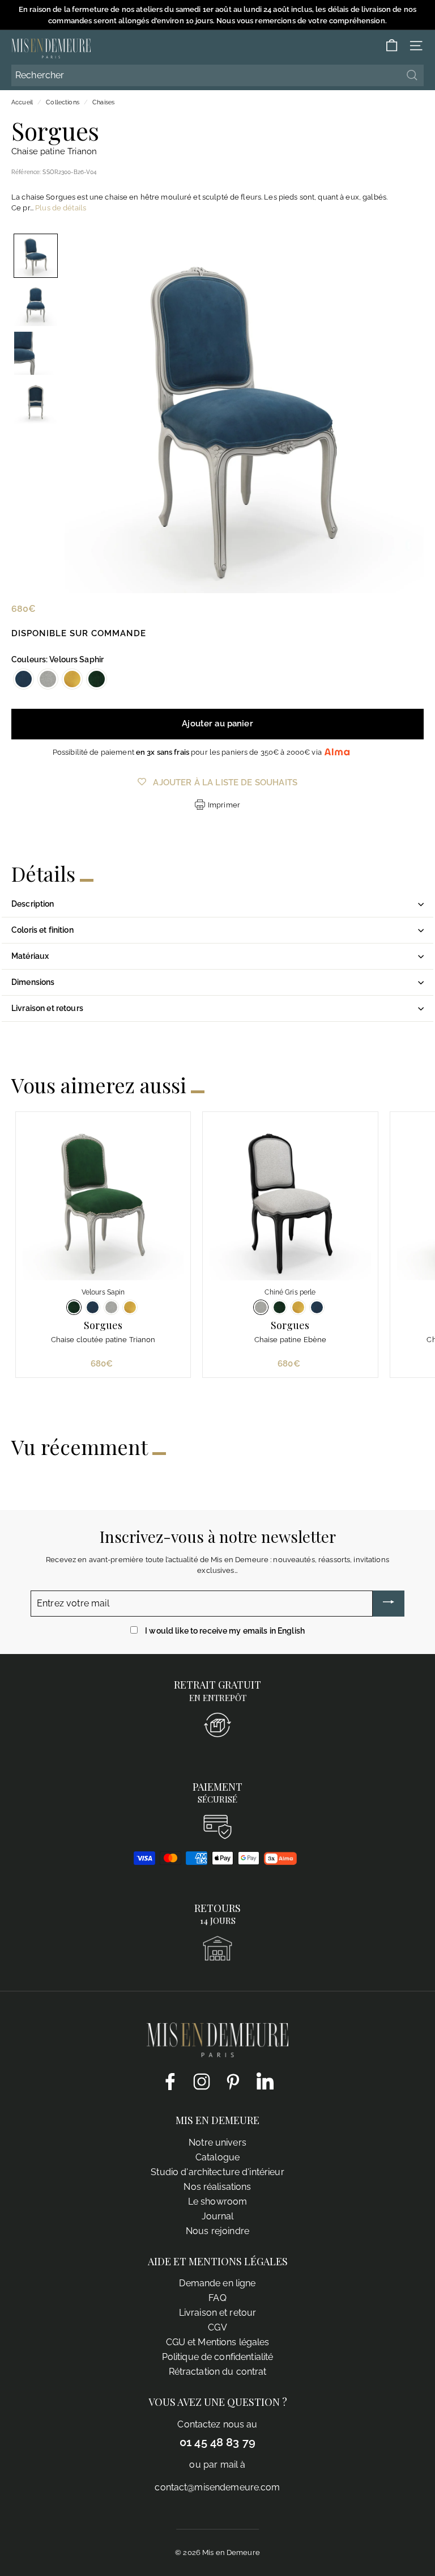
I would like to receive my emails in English (225, 1631)
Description (33, 904)
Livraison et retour (217, 2313)
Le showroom (217, 2201)
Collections (62, 102)
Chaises (103, 102)
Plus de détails (61, 208)
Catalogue (217, 2157)
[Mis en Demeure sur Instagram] (202, 2081)
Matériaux (30, 956)
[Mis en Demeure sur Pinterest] (233, 2081)
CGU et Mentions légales (218, 2342)
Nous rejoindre (217, 2231)
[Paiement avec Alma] (280, 1862)
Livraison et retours (47, 1008)
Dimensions (33, 982)
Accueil (22, 102)
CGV (217, 2327)
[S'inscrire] (389, 1604)
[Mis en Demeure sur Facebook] (170, 2081)
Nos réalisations (217, 2187)
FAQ (217, 2298)
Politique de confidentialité (218, 2357)
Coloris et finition (42, 930)
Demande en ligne (217, 2283)
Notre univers (217, 2143)
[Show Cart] (392, 46)
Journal (218, 2216)
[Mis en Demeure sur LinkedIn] (265, 2079)
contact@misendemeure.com (217, 2487)
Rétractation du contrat (218, 2372)
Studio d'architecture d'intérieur (217, 2172)
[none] (36, 256)
